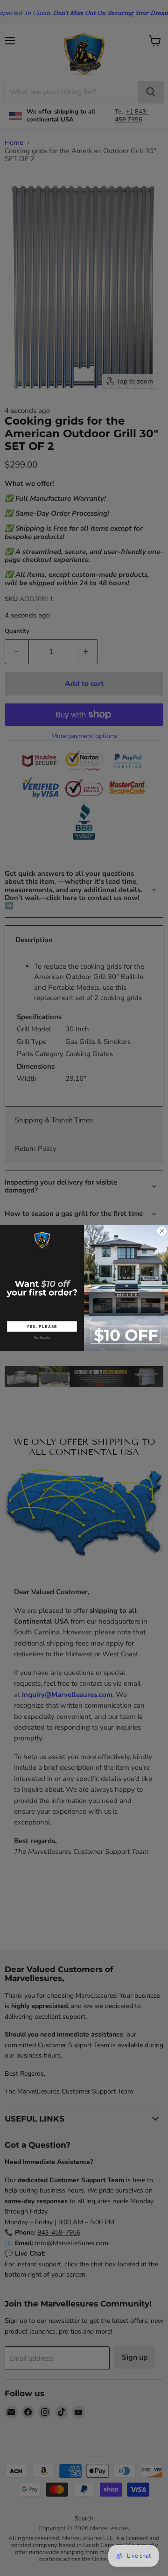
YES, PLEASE (42, 1326)
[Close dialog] (162, 1231)
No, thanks (42, 1338)
